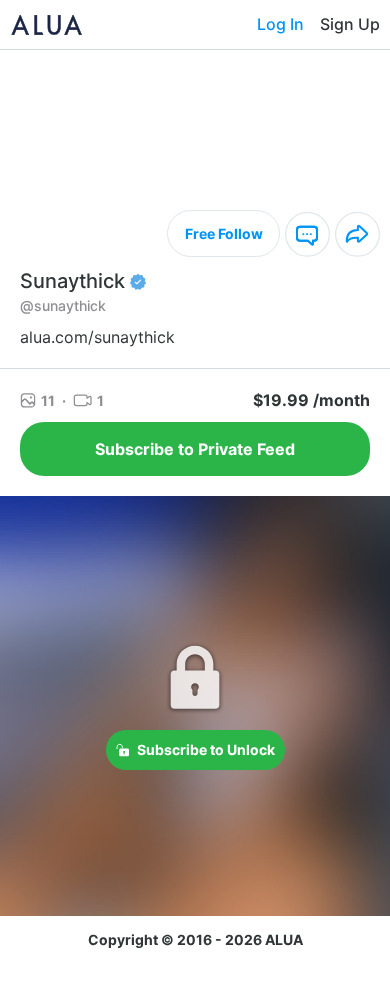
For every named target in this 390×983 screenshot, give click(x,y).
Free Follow (224, 233)
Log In (280, 24)
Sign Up (350, 24)
